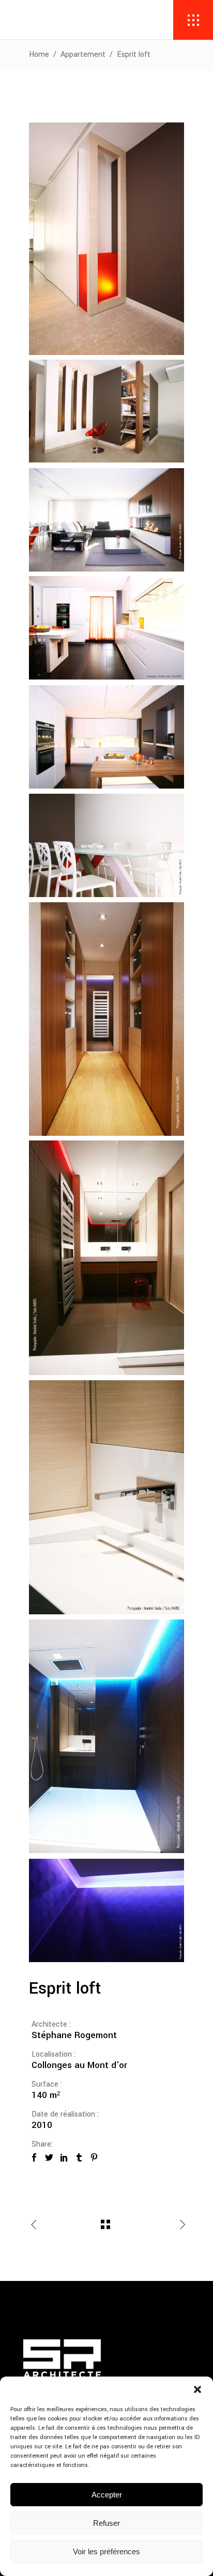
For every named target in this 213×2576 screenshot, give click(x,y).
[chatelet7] (106, 1497)
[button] (197, 2389)
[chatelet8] (106, 628)
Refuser (106, 2523)
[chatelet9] (106, 737)
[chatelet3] (106, 845)
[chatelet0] (106, 411)
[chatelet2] (106, 520)
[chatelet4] (106, 1258)
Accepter (107, 2495)
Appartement (83, 55)
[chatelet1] (106, 1019)
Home (39, 55)
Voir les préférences (106, 2551)
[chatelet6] (106, 1910)
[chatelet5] (106, 1736)
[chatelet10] (106, 239)
